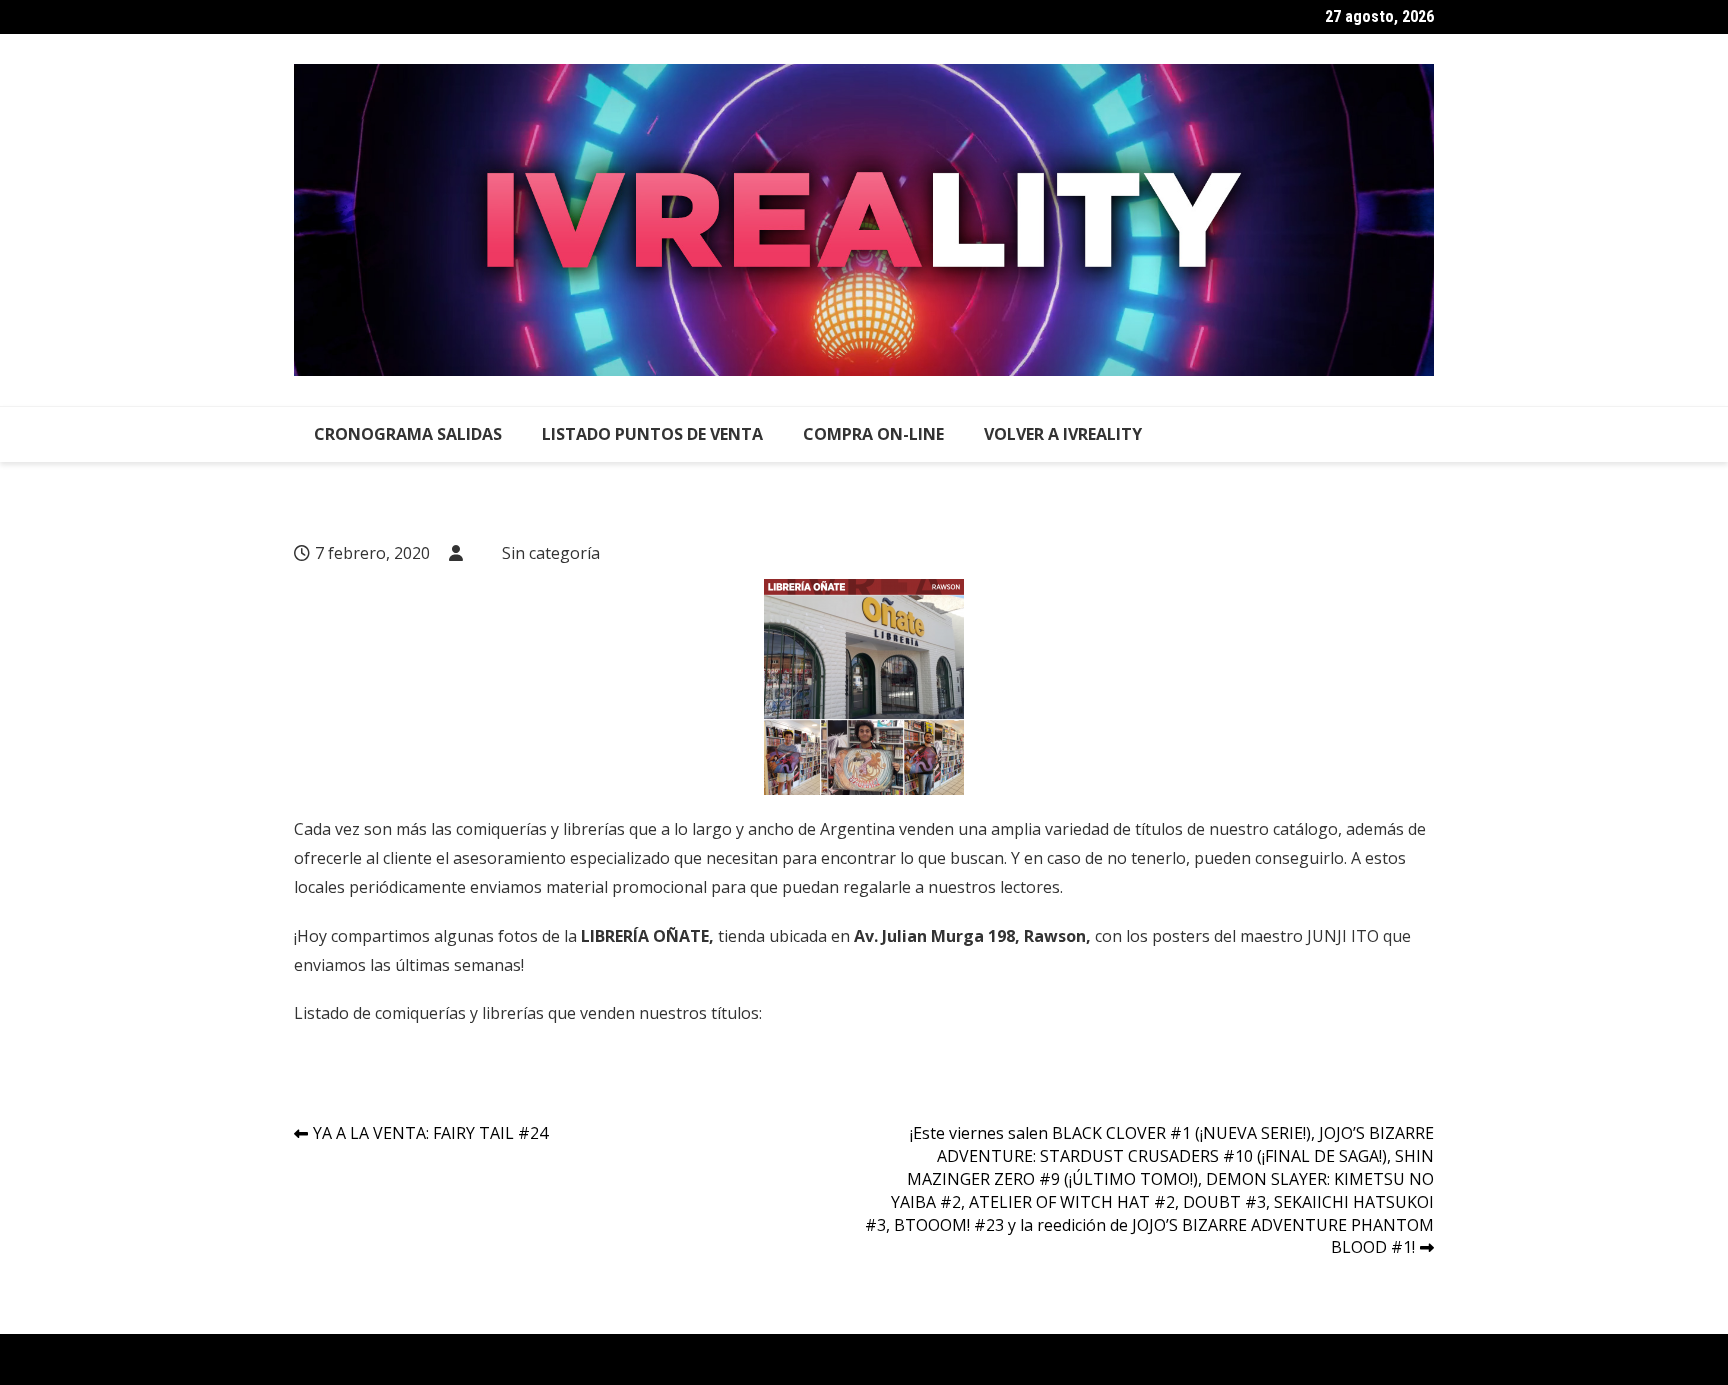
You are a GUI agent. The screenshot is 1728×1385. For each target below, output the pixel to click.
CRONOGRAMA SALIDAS (408, 434)
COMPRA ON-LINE (873, 434)
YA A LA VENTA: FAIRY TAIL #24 (430, 1133)
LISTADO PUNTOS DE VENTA (652, 434)
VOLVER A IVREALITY (1063, 434)
